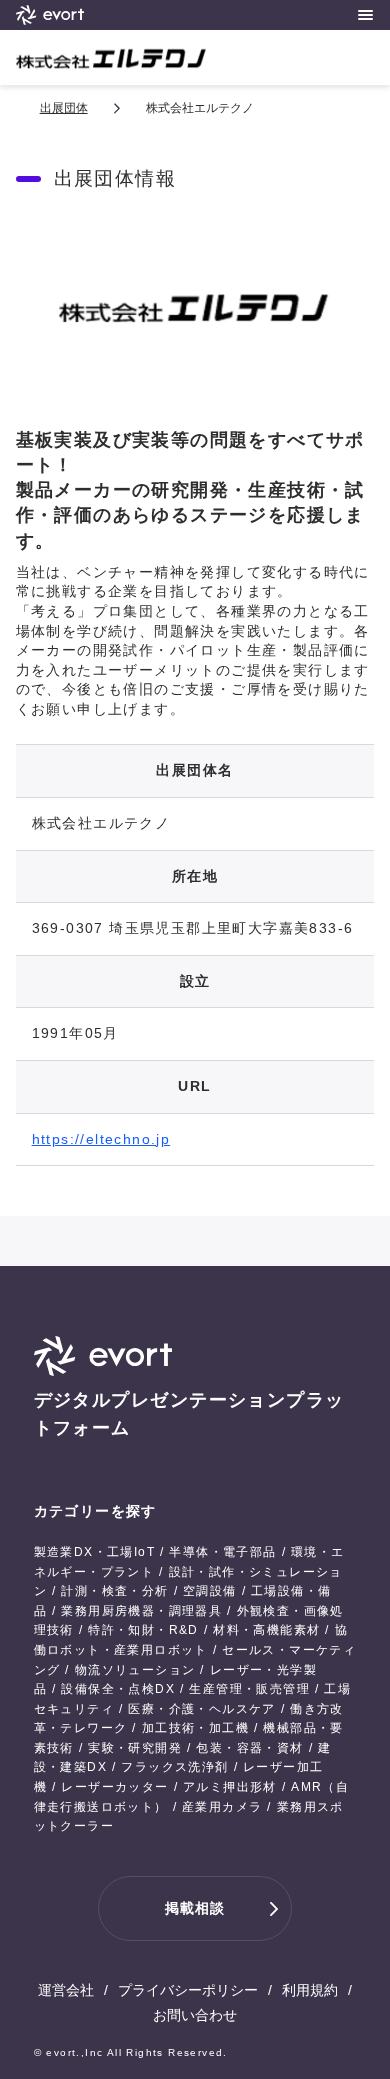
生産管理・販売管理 (249, 1689)
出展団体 (64, 108)
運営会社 (66, 1990)
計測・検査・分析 (114, 1591)
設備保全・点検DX (118, 1689)
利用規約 (310, 1990)
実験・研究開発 (135, 1748)
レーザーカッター (114, 1787)
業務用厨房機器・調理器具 (141, 1611)
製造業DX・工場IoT (94, 1552)
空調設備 (210, 1591)
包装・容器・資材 (249, 1748)
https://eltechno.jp (101, 1139)
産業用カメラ (222, 1807)
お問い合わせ (195, 2015)
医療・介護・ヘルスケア (201, 1709)
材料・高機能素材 (266, 1630)
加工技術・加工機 (195, 1728)
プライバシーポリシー (188, 1990)
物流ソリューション (135, 1670)
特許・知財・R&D (143, 1630)
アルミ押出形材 (230, 1787)
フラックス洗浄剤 (174, 1767)
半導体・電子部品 (222, 1552)
